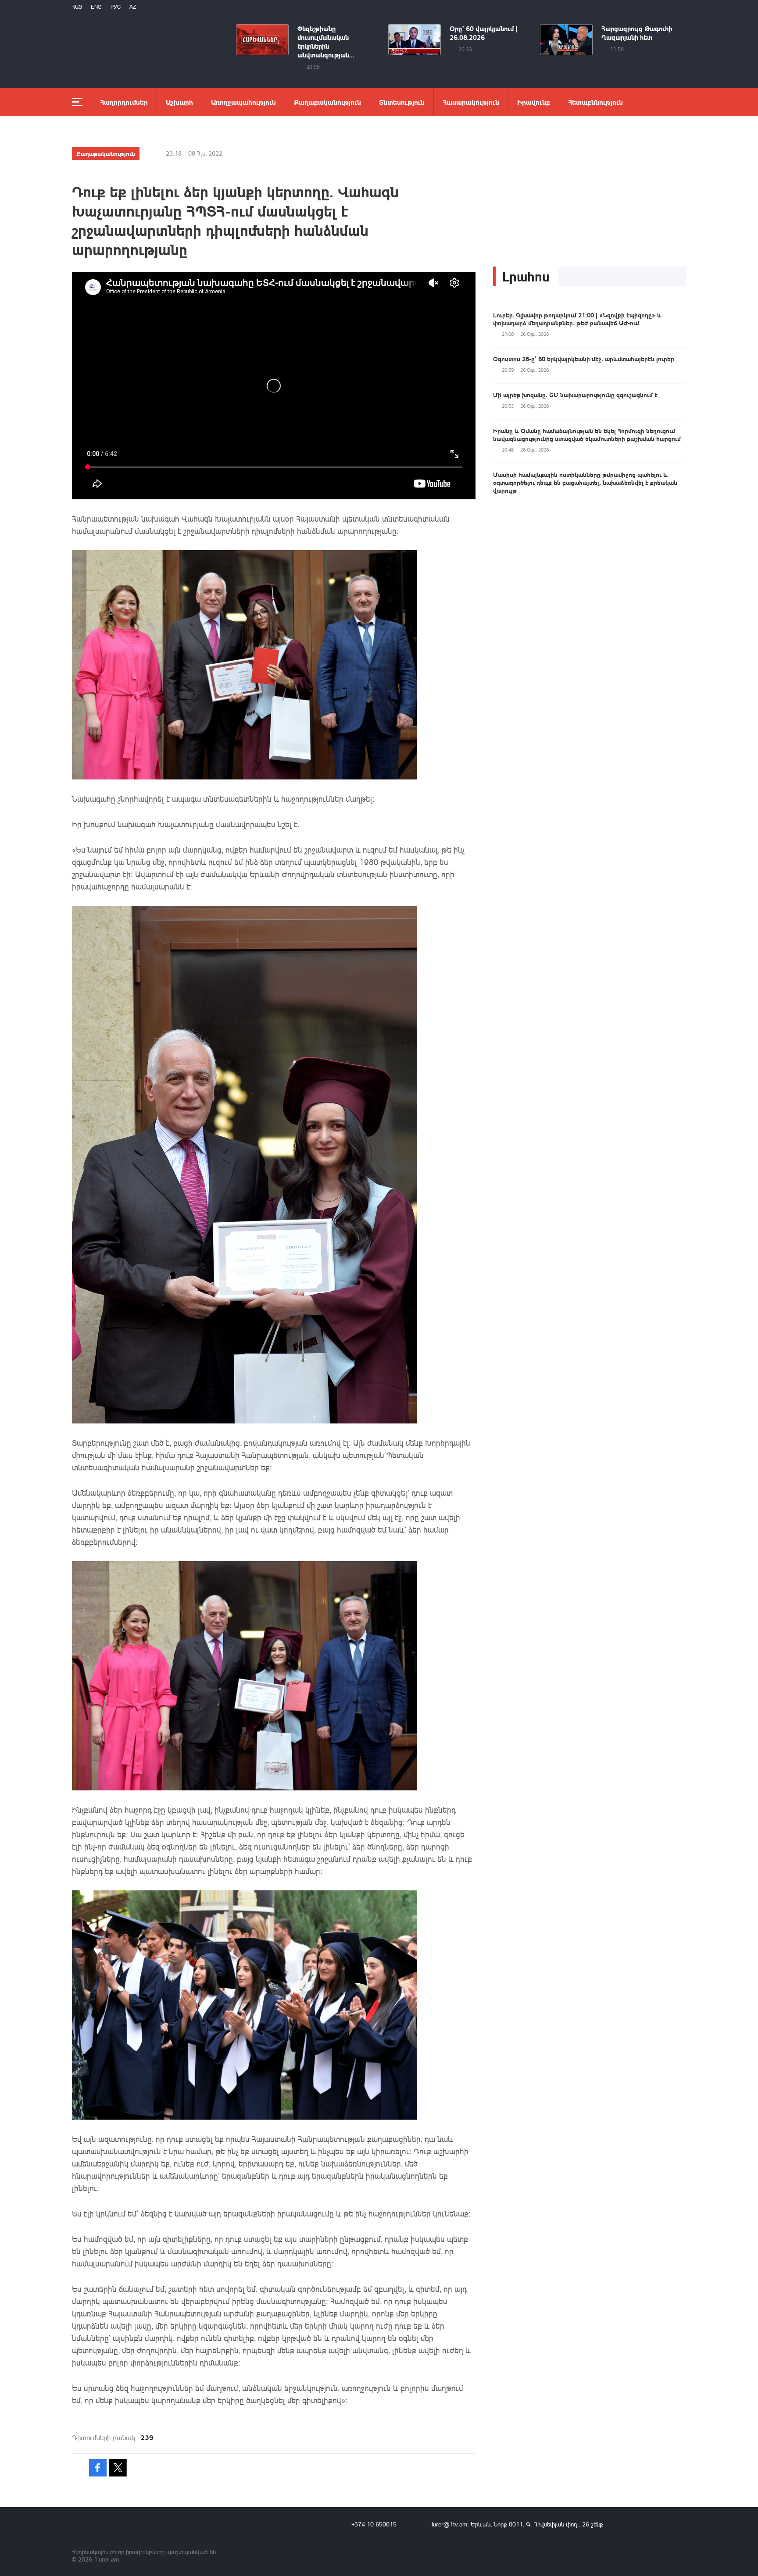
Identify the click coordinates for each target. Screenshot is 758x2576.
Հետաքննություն (595, 102)
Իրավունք (534, 102)
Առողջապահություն (243, 102)
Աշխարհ (179, 102)
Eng (96, 7)
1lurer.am (106, 2559)
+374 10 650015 (374, 2524)
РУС (116, 7)
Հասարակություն (471, 102)
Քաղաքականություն (327, 102)
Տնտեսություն (402, 102)
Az (133, 7)
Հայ (77, 7)
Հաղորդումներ (124, 102)
